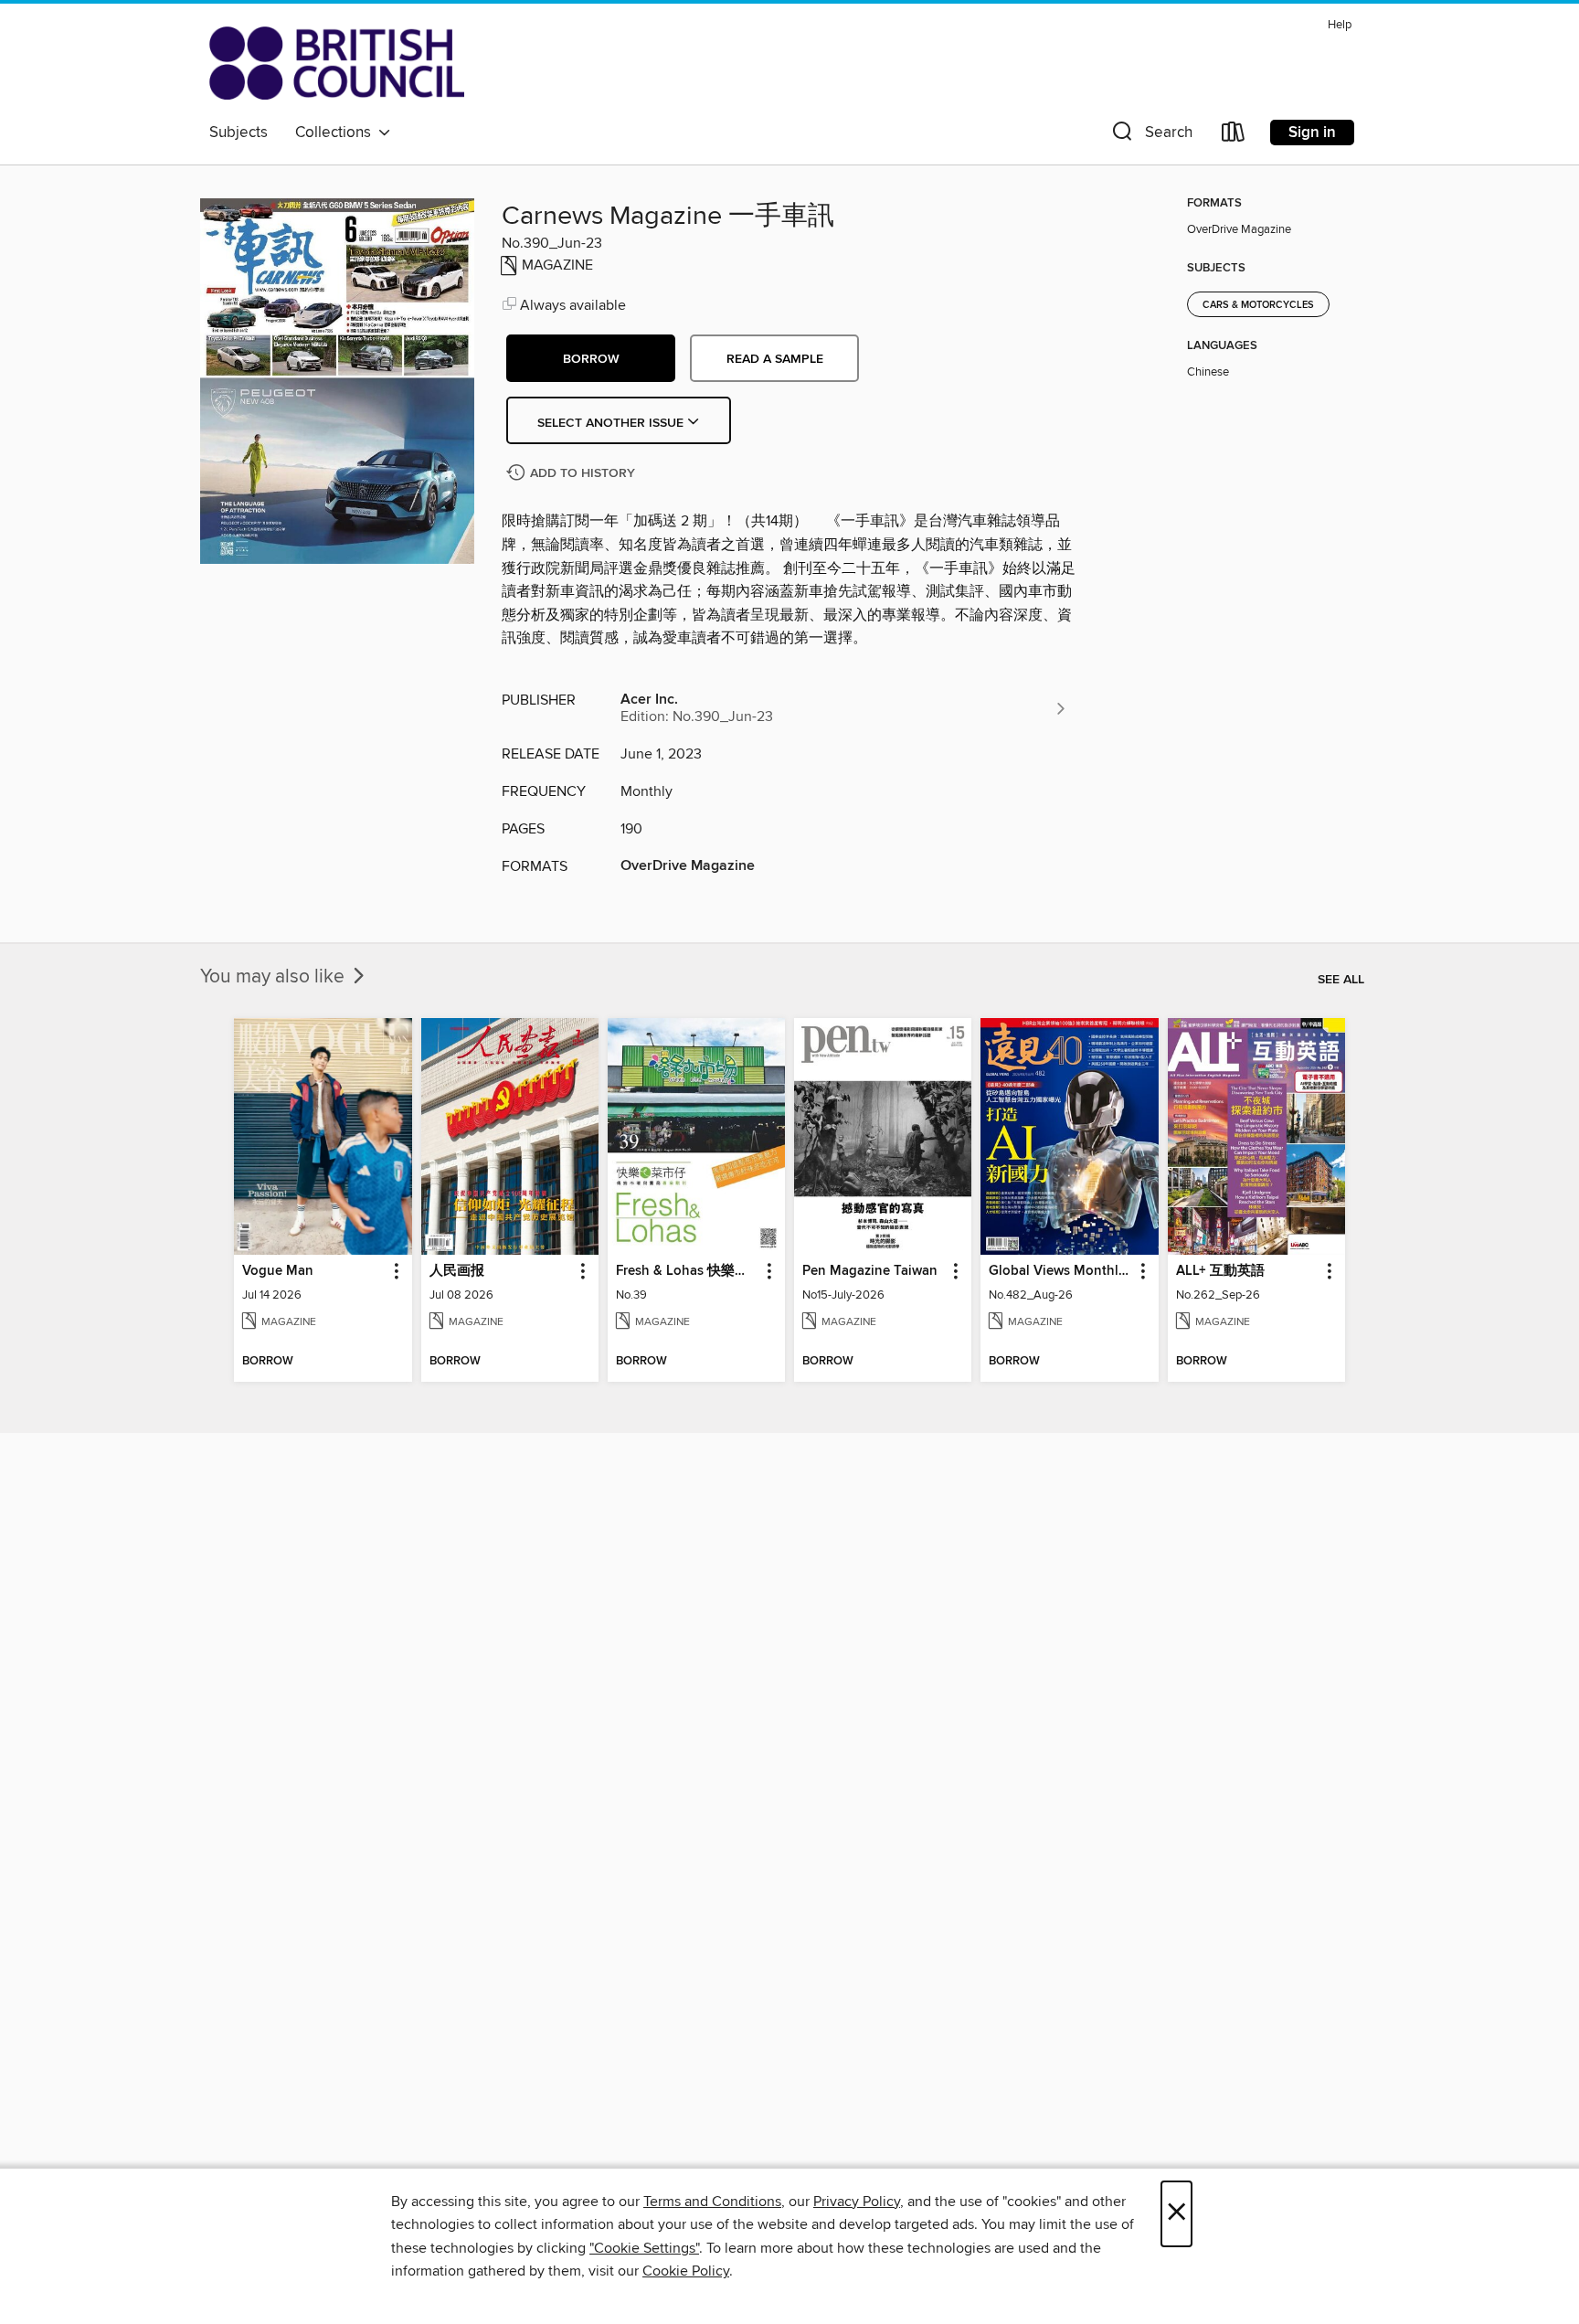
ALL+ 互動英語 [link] (1220, 1271)
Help (1340, 25)
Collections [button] (337, 133)
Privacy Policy (857, 2202)
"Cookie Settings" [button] (644, 2248)
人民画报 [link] (457, 1271)
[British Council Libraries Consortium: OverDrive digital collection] (337, 63)
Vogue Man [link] (278, 1271)
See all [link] (1341, 980)
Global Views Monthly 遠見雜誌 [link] (1060, 1271)
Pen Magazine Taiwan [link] (870, 1271)
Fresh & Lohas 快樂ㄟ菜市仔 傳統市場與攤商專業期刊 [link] (688, 1271)
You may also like (275, 977)
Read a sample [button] (775, 359)
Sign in (1312, 133)
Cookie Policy (686, 2271)
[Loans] (1234, 136)
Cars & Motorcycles (1258, 305)
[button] (1150, 136)
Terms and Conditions (712, 2202)
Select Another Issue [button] (612, 423)
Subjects (238, 133)
